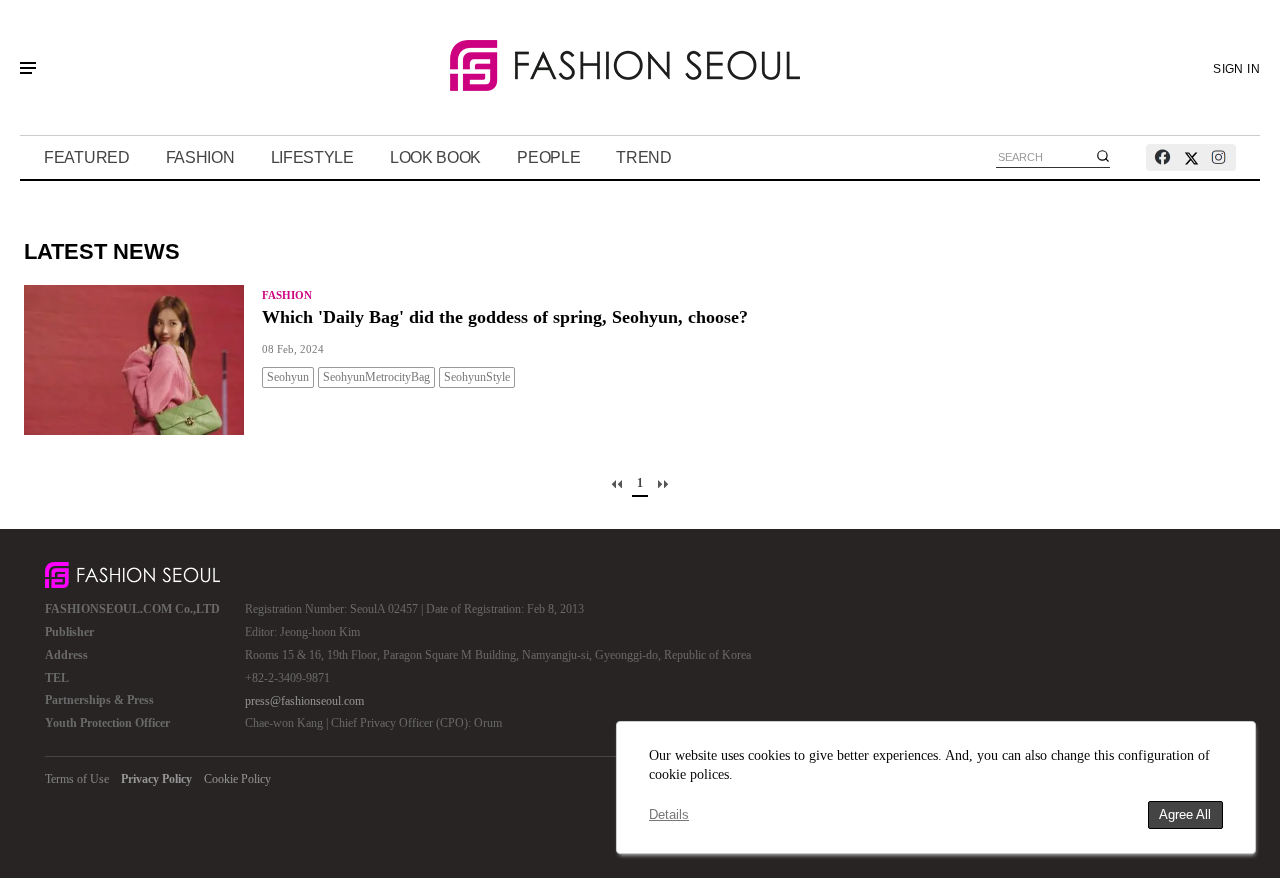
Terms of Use (77, 779)
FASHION (200, 157)
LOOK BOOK (435, 157)
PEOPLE (548, 157)
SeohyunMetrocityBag (376, 377)
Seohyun (288, 377)
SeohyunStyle (477, 377)
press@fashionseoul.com (304, 701)
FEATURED (87, 157)
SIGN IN (1236, 69)
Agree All (1185, 814)
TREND (644, 157)
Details (669, 814)
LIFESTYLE (312, 157)
